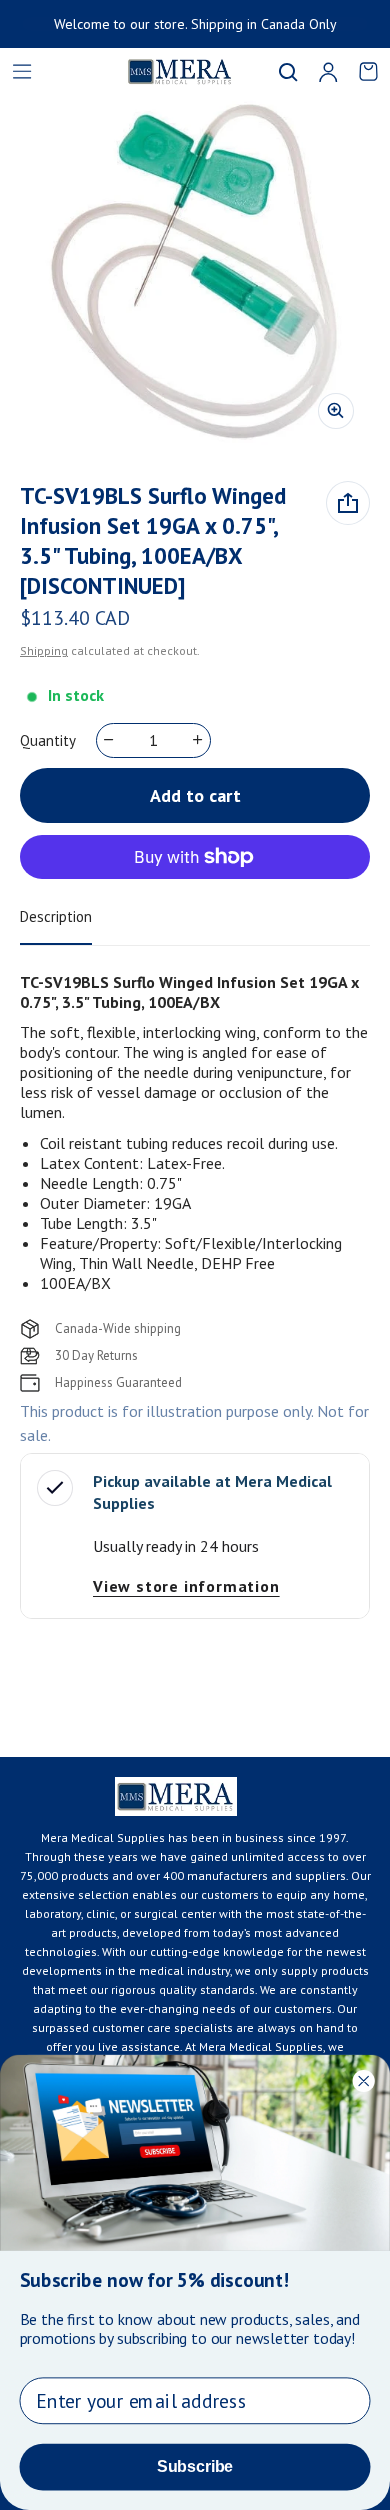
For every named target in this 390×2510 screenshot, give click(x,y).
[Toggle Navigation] (22, 72)
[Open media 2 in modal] (195, 270)
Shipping (44, 650)
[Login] (328, 72)
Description (56, 916)
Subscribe (195, 2466)
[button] (288, 72)
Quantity (48, 740)
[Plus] (198, 740)
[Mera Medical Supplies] (155, 71)
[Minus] (109, 740)
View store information (186, 1586)
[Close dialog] (363, 2080)
